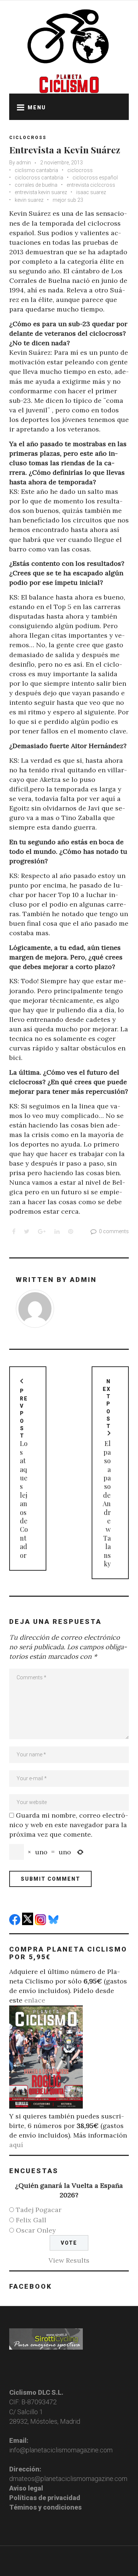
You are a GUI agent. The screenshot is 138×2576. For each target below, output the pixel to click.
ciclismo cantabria (36, 170)
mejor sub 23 (68, 200)
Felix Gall (31, 2220)
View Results (69, 2260)
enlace (35, 2000)
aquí (16, 2145)
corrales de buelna (36, 185)
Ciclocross (28, 138)
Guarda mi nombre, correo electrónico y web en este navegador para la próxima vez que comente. (69, 1825)
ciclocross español (95, 178)
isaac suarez (91, 192)
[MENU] (18, 107)
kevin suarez (29, 200)
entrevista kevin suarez (41, 192)
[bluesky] (54, 1923)
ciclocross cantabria (39, 178)
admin (24, 163)
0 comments (114, 1231)
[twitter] (29, 1923)
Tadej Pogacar (39, 2210)
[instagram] (41, 1923)
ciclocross (80, 170)
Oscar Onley (36, 2230)
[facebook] (16, 1923)
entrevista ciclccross (91, 185)
